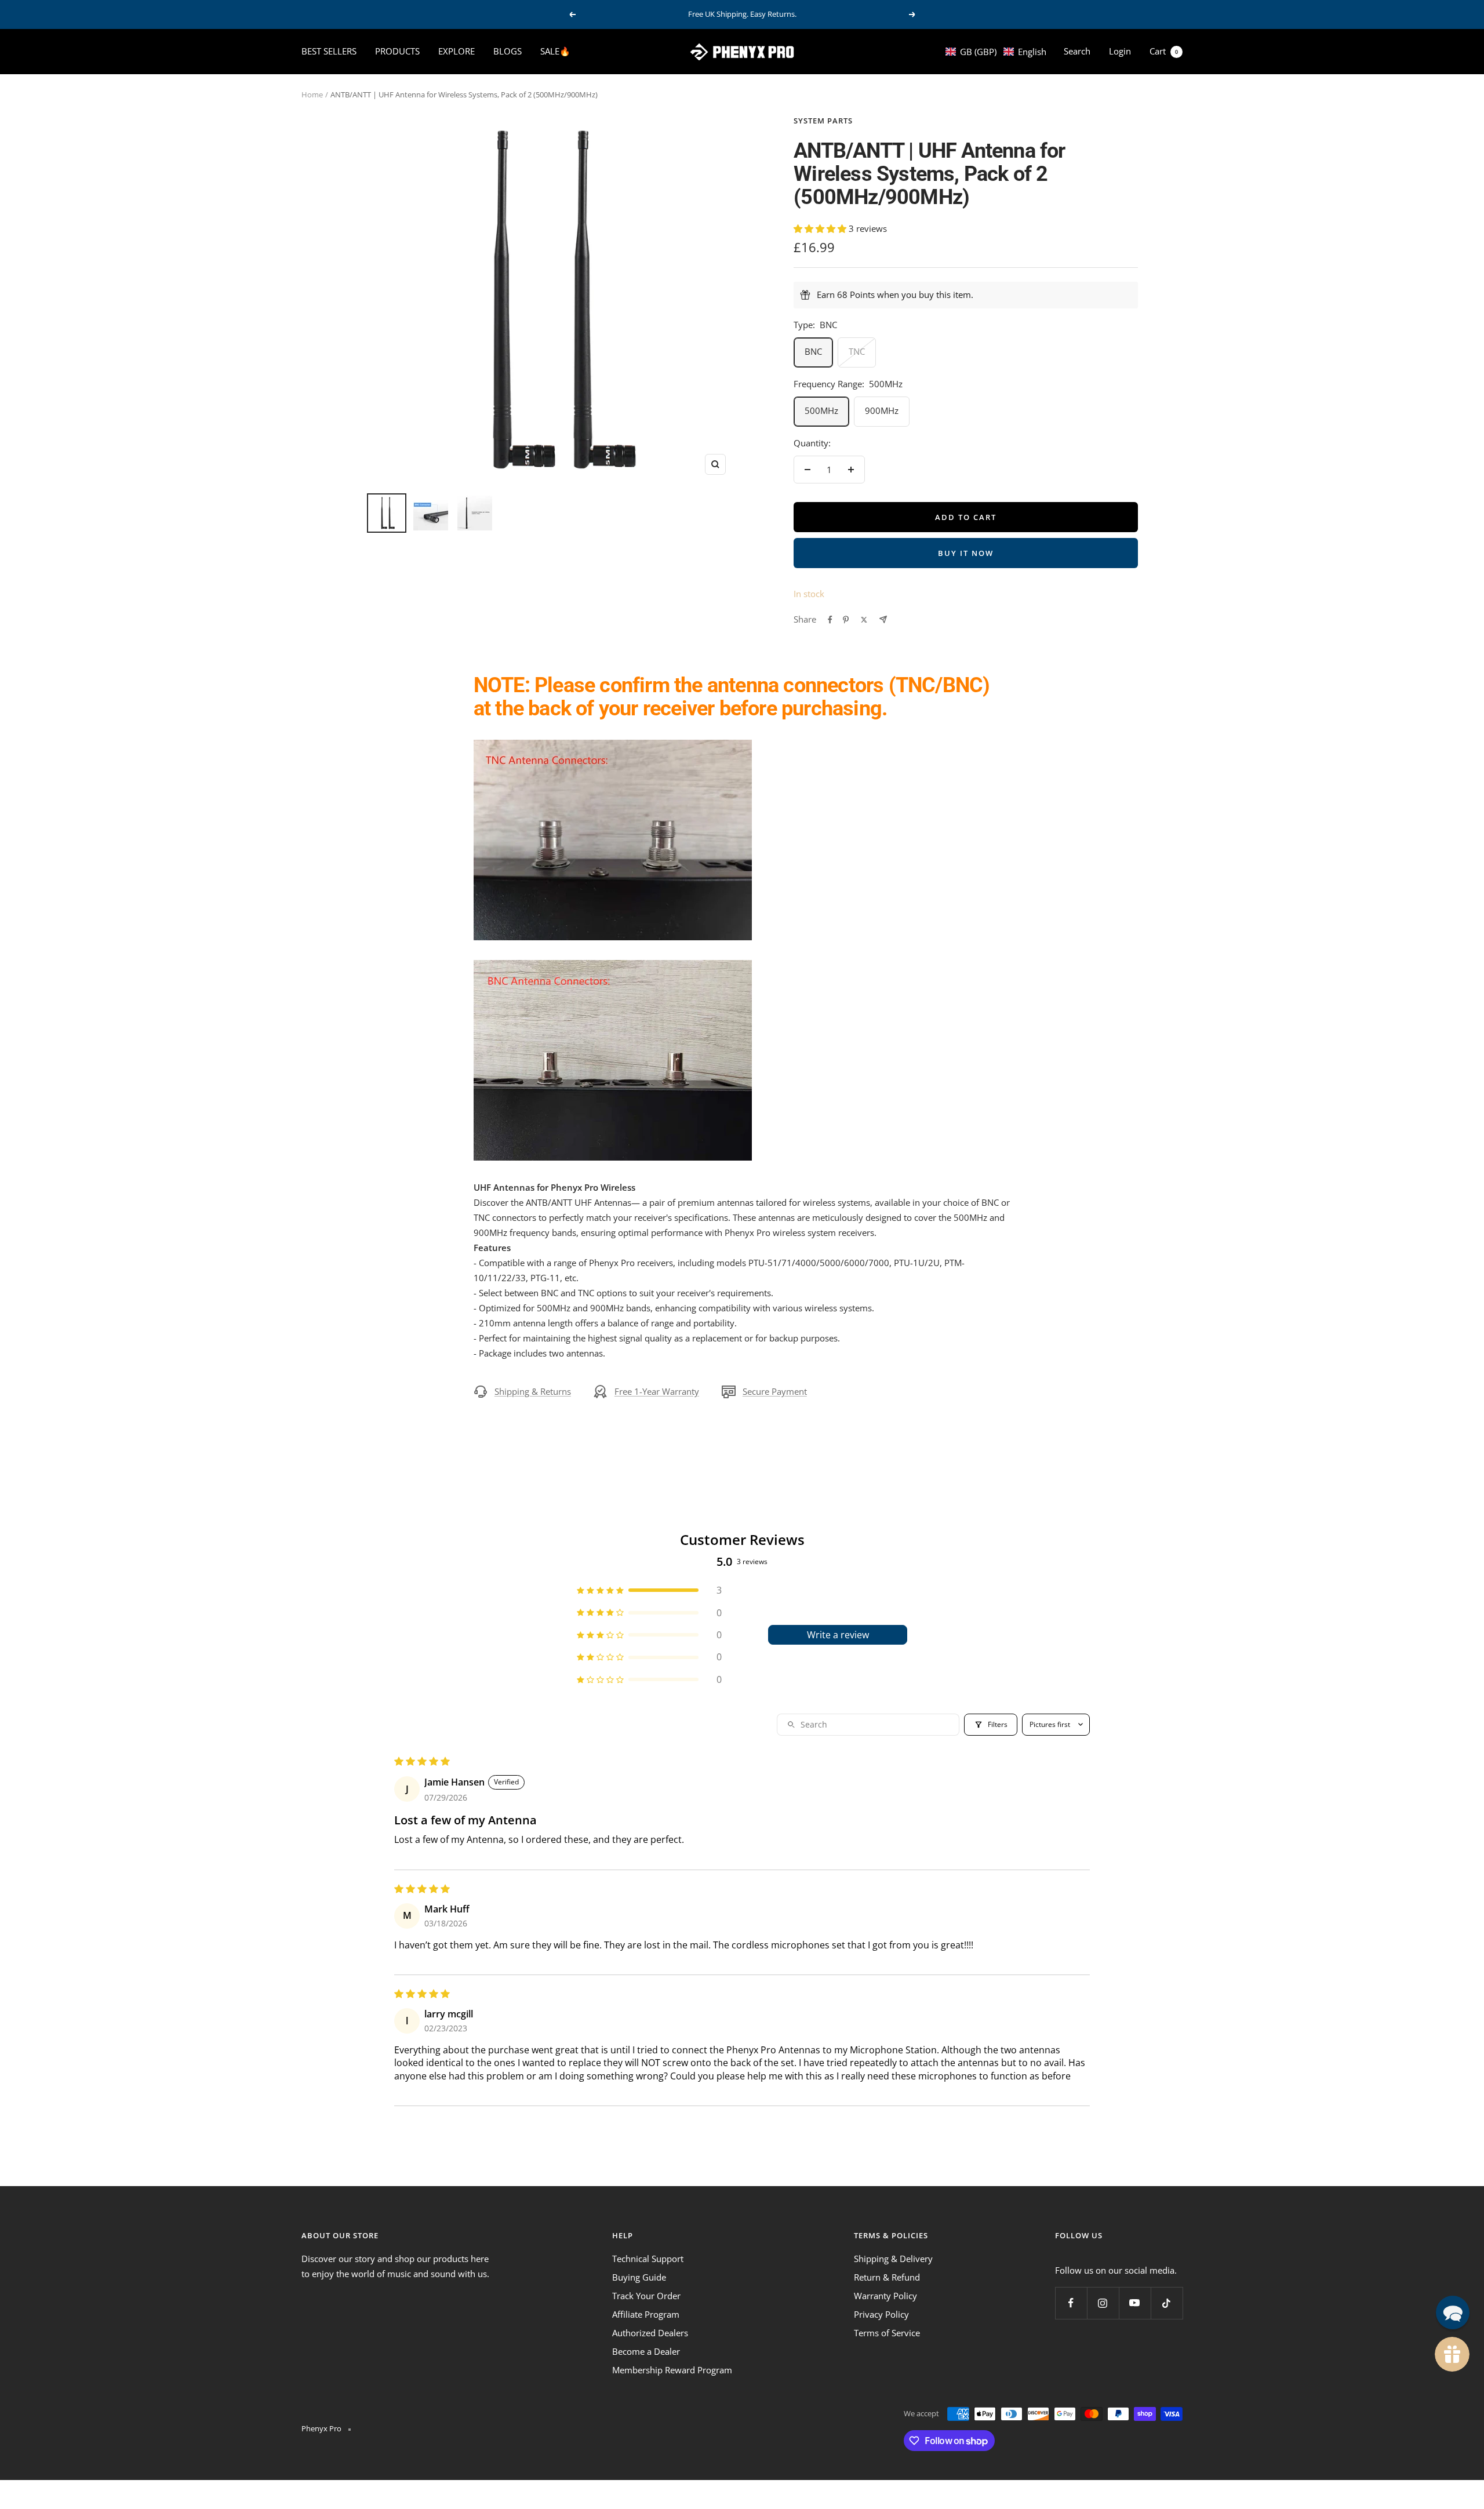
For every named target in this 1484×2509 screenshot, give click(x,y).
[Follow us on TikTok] (1167, 2303)
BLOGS (508, 51)
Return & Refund (887, 2277)
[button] (996, 52)
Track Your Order (646, 2296)
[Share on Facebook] (830, 620)
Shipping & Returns (533, 1391)
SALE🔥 (555, 51)
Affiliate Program (646, 2314)
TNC (857, 351)
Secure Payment (775, 1391)
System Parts (823, 121)
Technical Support (648, 2259)
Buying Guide (639, 2277)
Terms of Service (887, 2333)
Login (1120, 51)
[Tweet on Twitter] (864, 620)
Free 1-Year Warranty (657, 1391)
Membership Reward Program (672, 2370)
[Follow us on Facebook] (1071, 2303)
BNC (813, 351)
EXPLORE (457, 51)
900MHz (882, 410)
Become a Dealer (646, 2351)
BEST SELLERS (329, 51)
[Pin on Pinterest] (846, 620)
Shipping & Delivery (893, 2259)
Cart (1164, 51)
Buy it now (966, 553)
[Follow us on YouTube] (1135, 2303)
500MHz (821, 410)
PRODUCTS (397, 51)
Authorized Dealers (650, 2333)
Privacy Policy (881, 2314)
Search (1077, 51)
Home (312, 94)
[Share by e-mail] (883, 619)
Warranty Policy (885, 2296)
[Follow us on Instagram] (1103, 2303)
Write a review (838, 1635)
